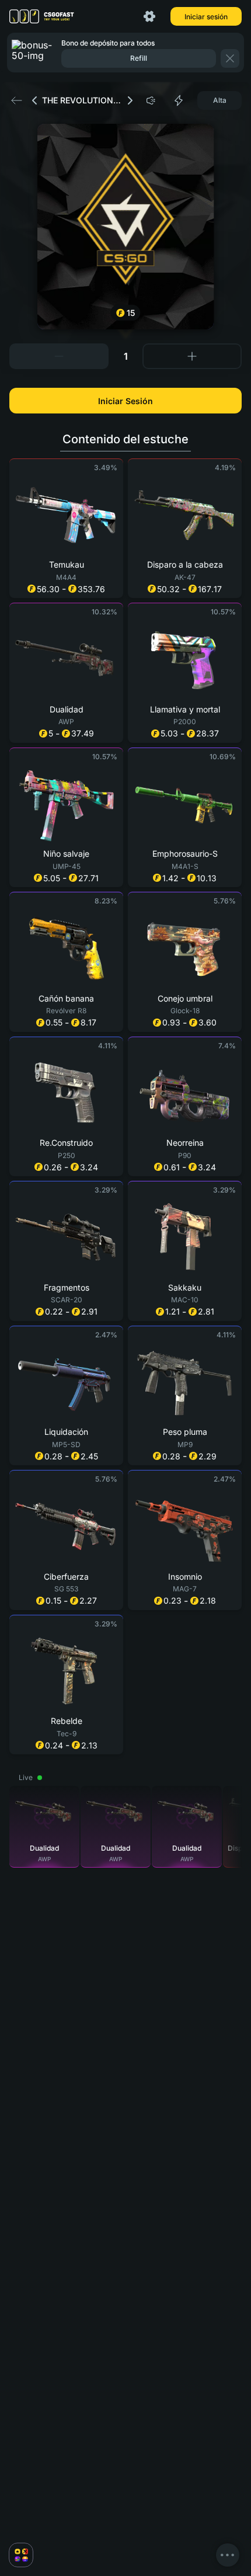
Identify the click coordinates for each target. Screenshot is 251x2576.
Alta (220, 100)
